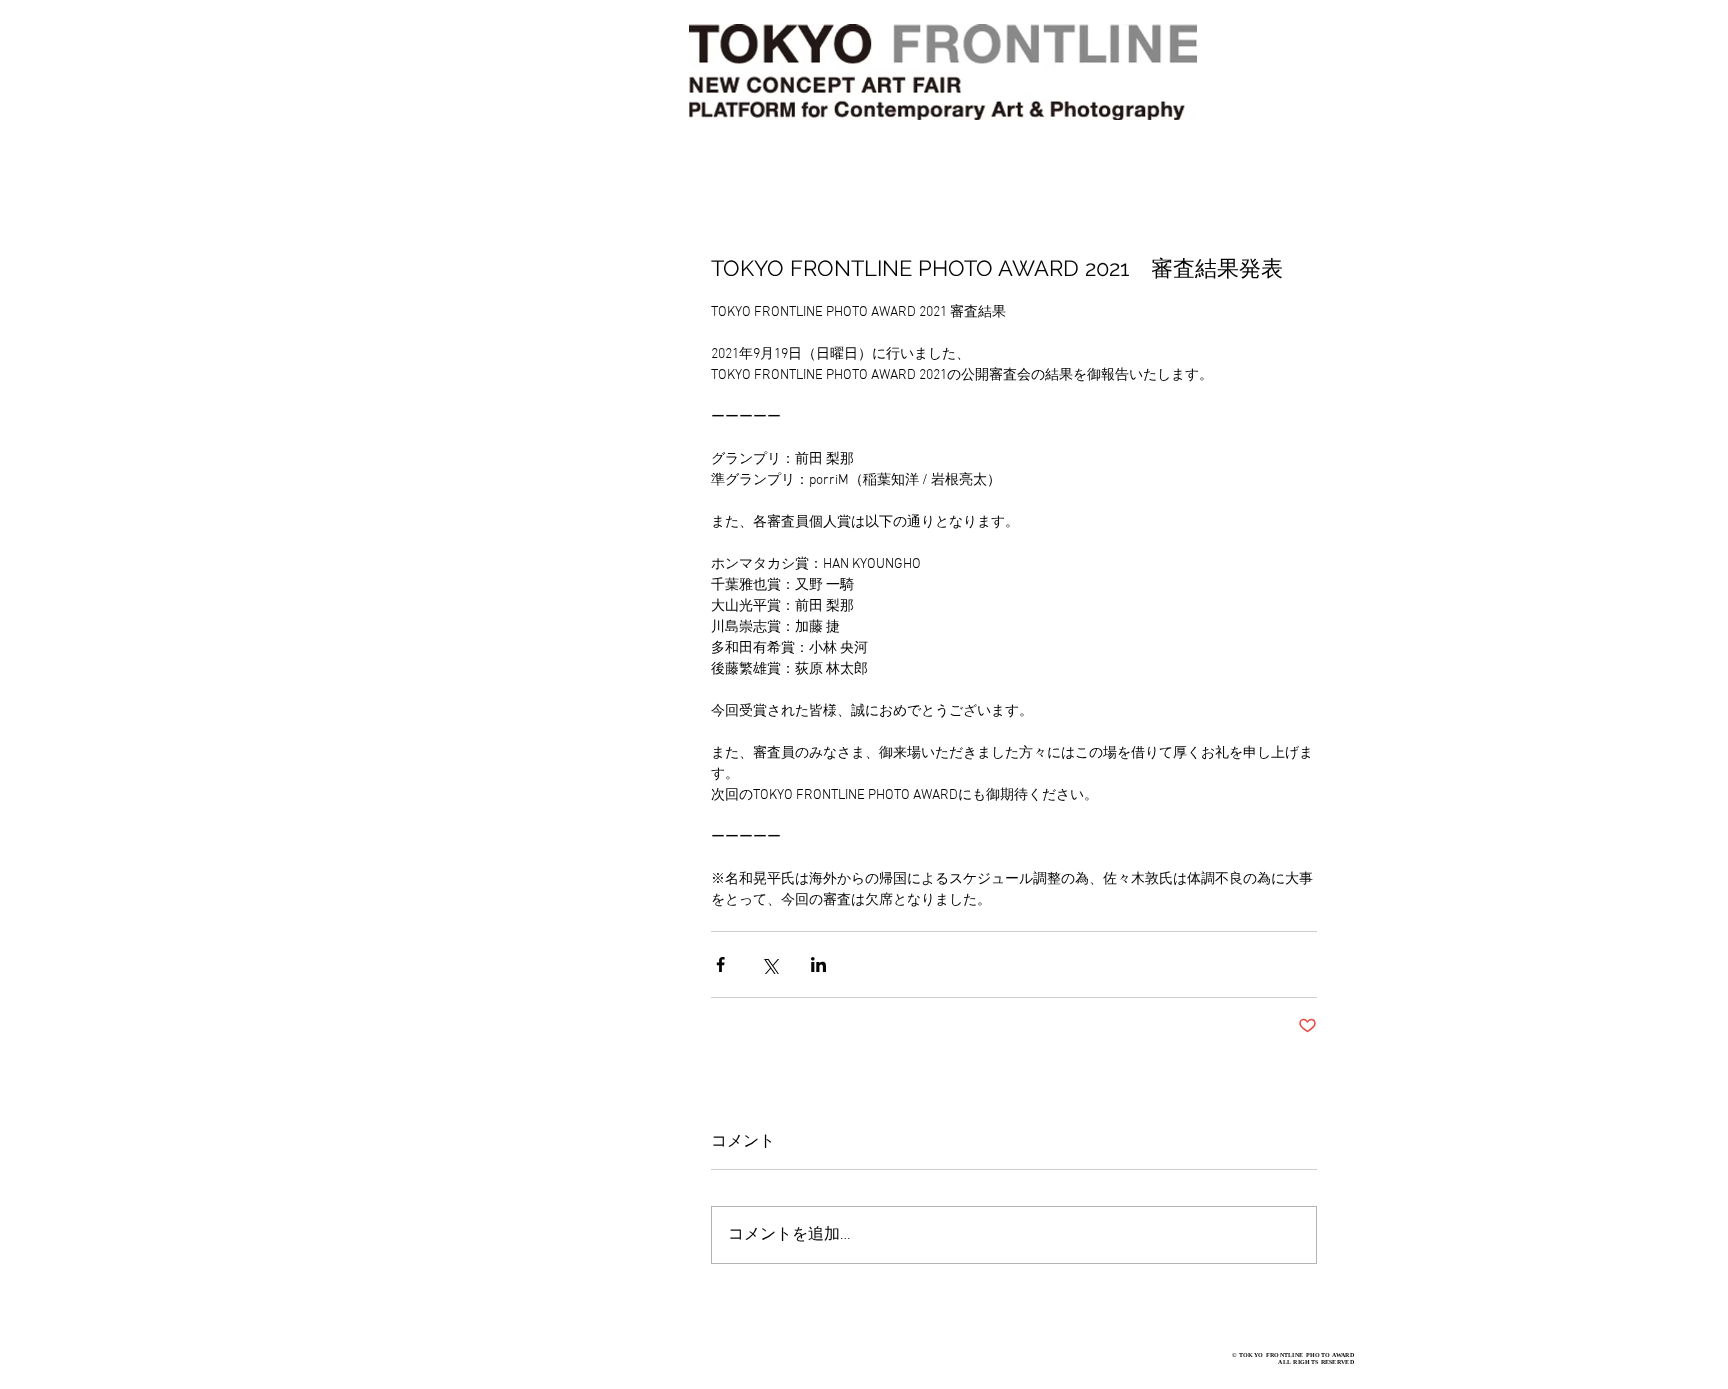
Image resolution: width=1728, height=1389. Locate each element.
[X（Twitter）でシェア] (769, 964)
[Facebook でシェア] (720, 964)
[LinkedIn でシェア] (818, 964)
